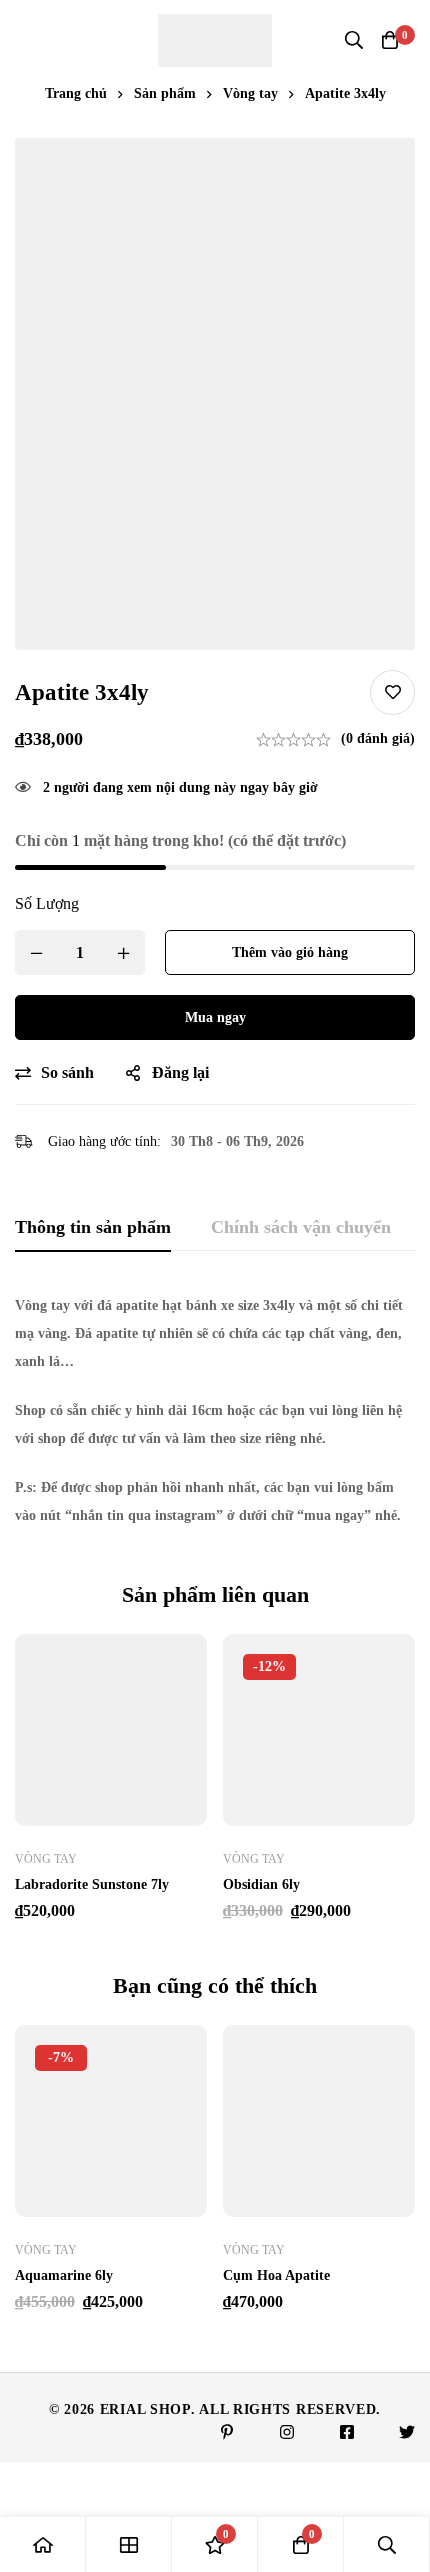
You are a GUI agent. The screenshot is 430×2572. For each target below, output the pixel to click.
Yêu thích (392, 692)
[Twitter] (407, 2432)
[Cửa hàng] (129, 2544)
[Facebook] (347, 2432)
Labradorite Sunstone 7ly (92, 1884)
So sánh (67, 1072)
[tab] (93, 1228)
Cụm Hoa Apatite (276, 2275)
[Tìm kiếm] (354, 40)
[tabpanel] (215, 1411)
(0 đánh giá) (378, 738)
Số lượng (47, 903)
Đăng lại (180, 1072)
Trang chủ (76, 93)
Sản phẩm (165, 93)
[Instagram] (287, 2432)
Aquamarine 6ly (64, 2275)
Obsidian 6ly (261, 1884)
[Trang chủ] (43, 2544)
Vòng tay (250, 93)
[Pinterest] (227, 2432)
